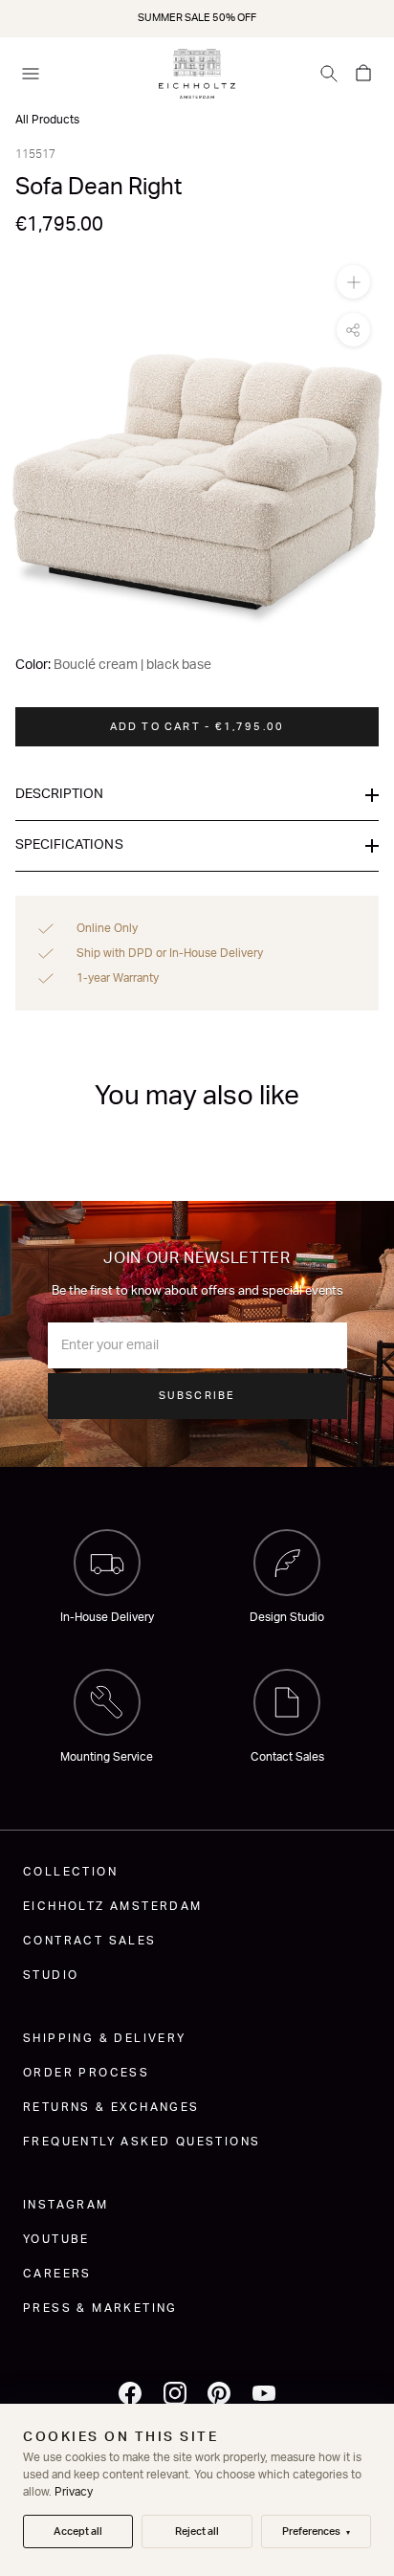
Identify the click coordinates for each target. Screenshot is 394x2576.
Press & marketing (100, 2308)
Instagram (66, 2205)
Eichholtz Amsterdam (113, 1906)
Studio (51, 1975)
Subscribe (197, 1396)
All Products (47, 120)
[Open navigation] (31, 74)
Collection (70, 1872)
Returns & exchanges (111, 2107)
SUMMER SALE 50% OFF (197, 18)
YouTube (56, 2239)
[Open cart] (363, 74)
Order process (86, 2073)
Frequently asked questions (142, 2142)
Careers (57, 2274)
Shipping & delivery (105, 2038)
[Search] (329, 74)
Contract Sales (90, 1941)
